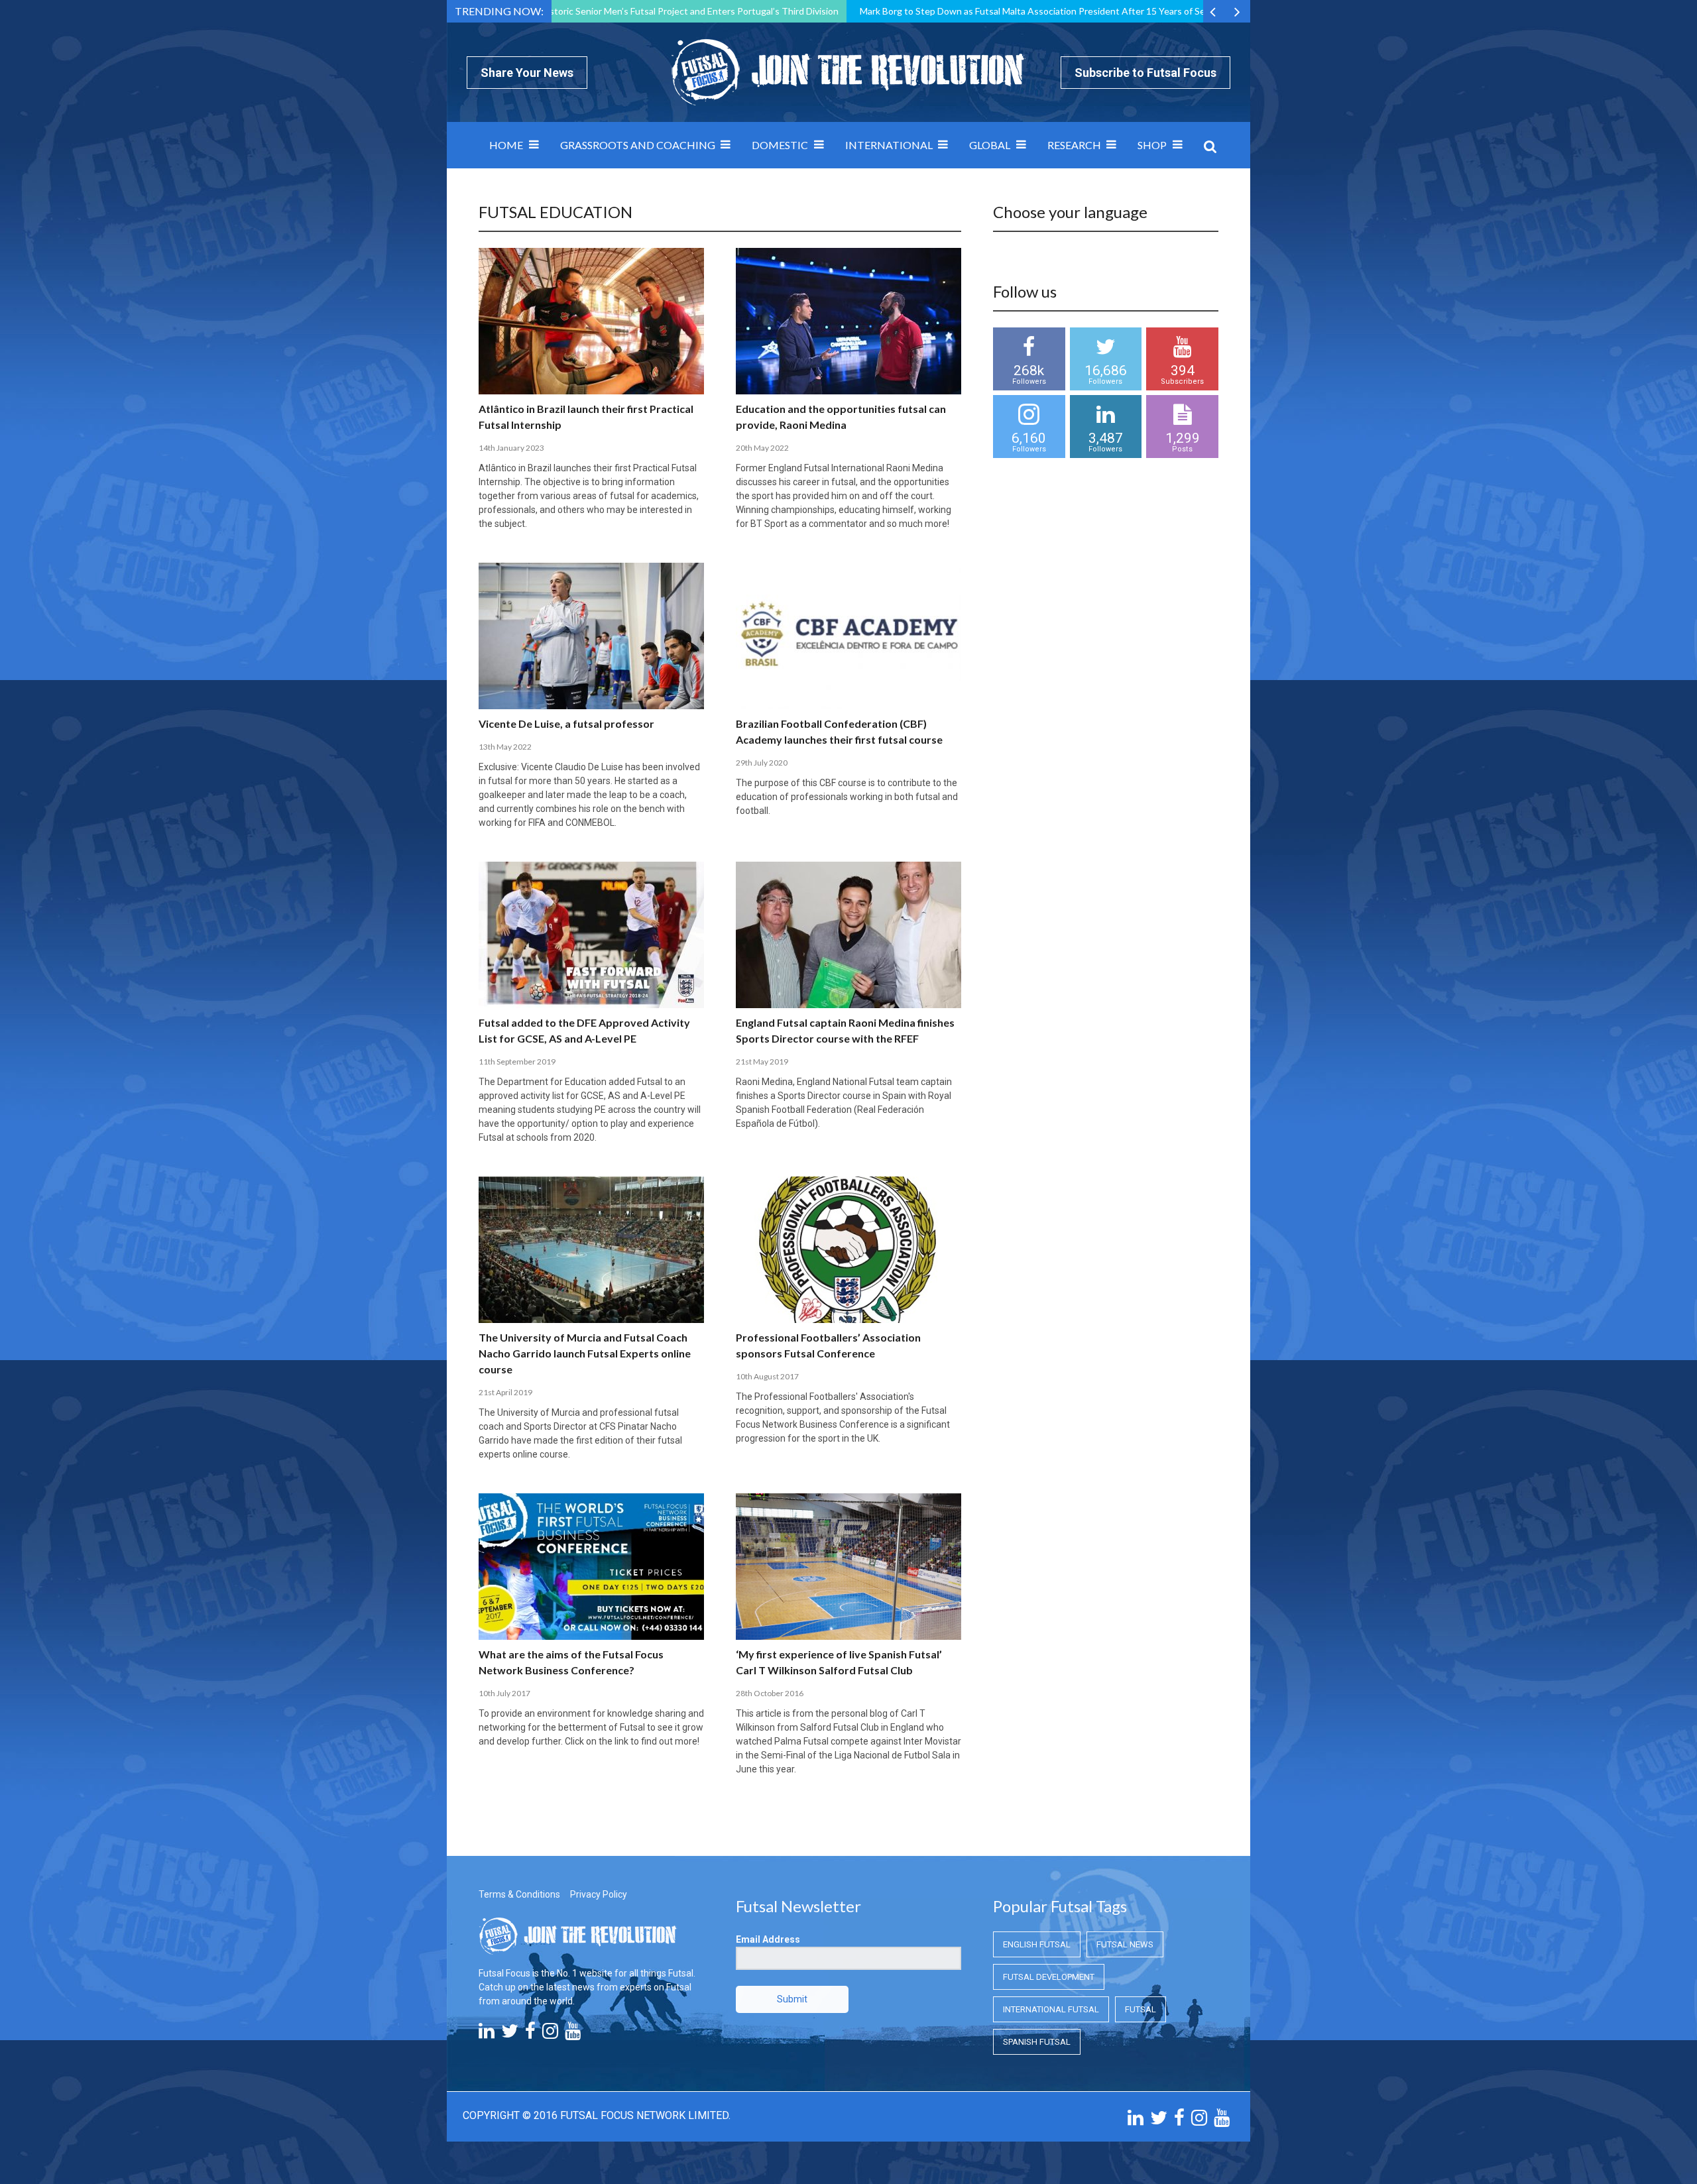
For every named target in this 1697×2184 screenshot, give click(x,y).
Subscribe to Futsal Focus (1145, 73)
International (889, 145)
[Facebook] (530, 2034)
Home (506, 145)
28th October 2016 (770, 1693)
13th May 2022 (505, 747)
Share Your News (527, 73)
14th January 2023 (511, 448)
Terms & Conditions (519, 1894)
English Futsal (1037, 1944)
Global (990, 145)
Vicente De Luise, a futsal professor (566, 723)
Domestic (780, 145)
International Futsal (1051, 2009)
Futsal (1141, 2009)
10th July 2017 (504, 1693)
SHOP (1152, 145)
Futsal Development (1049, 1977)
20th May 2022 (762, 448)
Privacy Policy (599, 1894)
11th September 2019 (517, 1062)
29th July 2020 (762, 763)
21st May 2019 (762, 1062)
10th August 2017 (767, 1376)
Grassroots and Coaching (638, 145)
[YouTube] (573, 2034)
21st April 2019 (505, 1392)
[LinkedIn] (487, 2034)
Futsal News (1125, 1944)
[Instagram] (550, 2034)
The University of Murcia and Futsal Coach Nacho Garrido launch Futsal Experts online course (585, 1353)
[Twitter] (510, 2034)
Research (1074, 145)
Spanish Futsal (1037, 2042)
